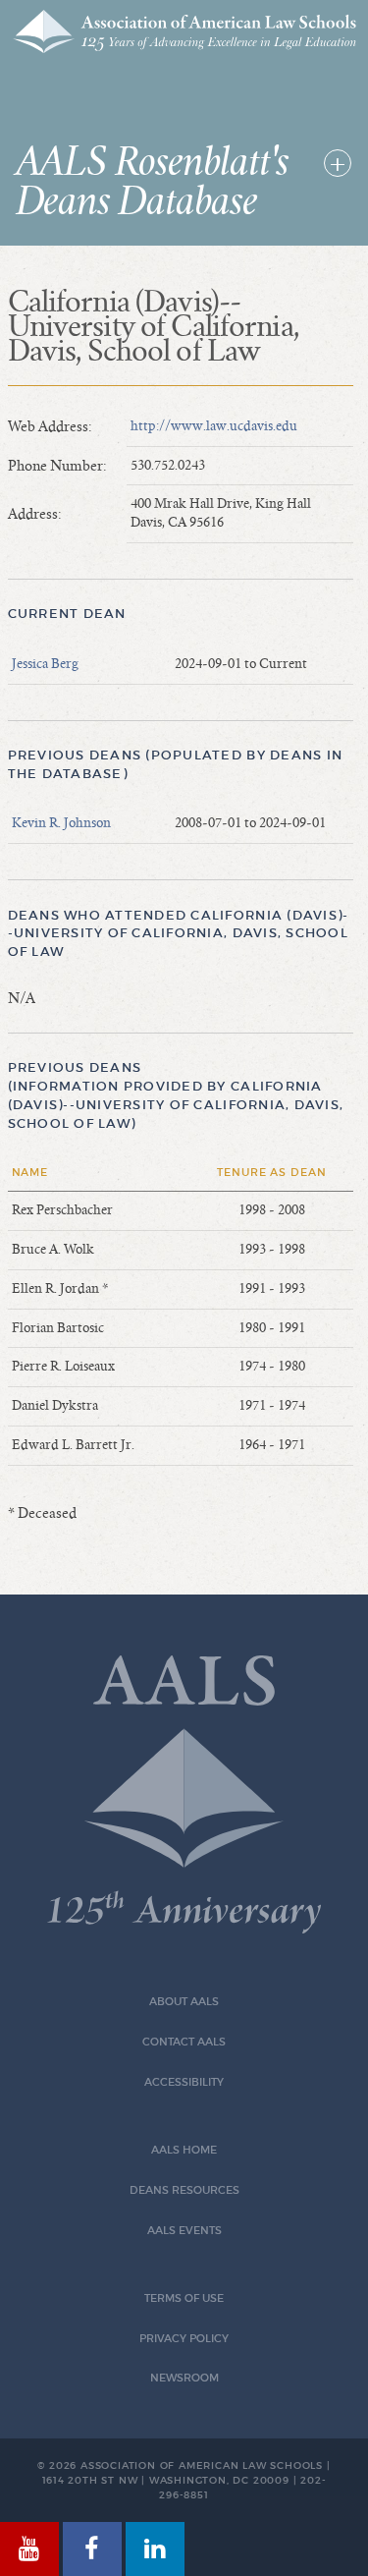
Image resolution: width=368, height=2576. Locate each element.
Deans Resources (184, 2190)
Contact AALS (184, 2042)
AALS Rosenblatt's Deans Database (153, 183)
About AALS (184, 2002)
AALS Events (184, 2231)
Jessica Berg (45, 664)
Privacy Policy (184, 2339)
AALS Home (184, 2150)
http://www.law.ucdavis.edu (214, 426)
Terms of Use (184, 2298)
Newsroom (184, 2378)
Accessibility (184, 2082)
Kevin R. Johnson (61, 823)
